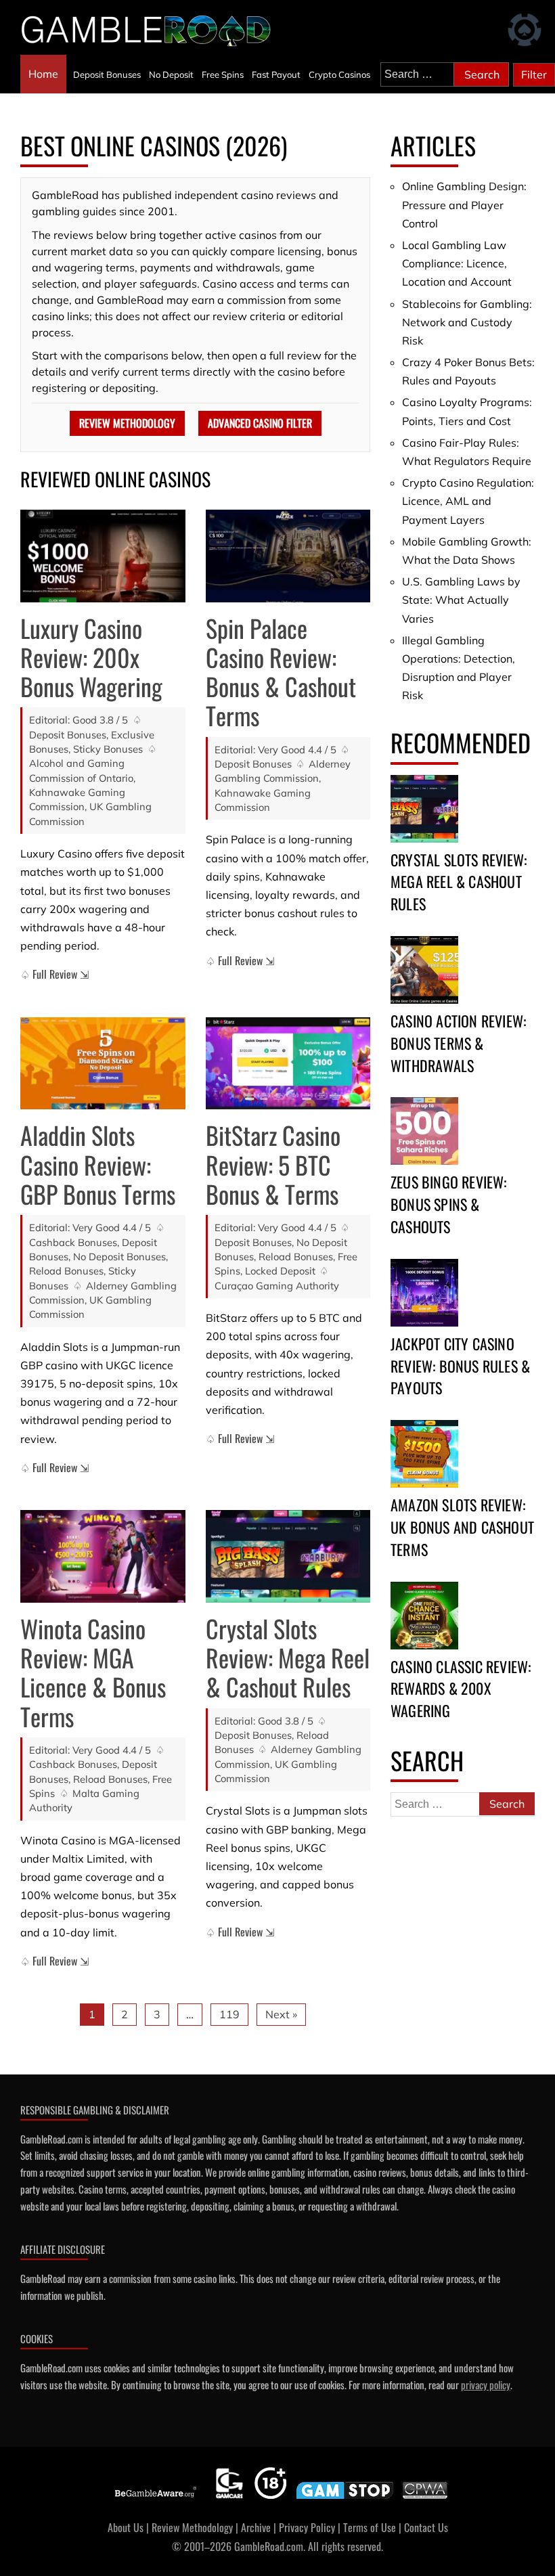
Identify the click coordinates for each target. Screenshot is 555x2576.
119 (229, 2014)
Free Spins (223, 74)
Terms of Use (370, 2527)
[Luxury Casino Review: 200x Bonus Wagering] (103, 556)
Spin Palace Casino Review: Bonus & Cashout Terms (281, 672)
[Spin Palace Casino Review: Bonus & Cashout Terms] (288, 556)
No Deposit (171, 74)
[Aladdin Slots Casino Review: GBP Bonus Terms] (103, 1064)
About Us (126, 2527)
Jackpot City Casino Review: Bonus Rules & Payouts (460, 1366)
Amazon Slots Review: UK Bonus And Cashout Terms (462, 1527)
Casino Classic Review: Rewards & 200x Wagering (461, 1689)
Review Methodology (127, 423)
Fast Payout (276, 74)
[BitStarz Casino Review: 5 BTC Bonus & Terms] (288, 1064)
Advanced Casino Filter (260, 423)
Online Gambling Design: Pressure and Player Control (464, 204)
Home (43, 74)
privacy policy (486, 2384)
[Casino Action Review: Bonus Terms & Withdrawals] (424, 970)
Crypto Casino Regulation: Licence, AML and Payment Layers (468, 501)
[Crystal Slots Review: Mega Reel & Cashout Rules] (288, 1556)
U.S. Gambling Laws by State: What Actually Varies (461, 600)
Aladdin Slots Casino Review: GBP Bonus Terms (98, 1164)
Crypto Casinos (339, 74)
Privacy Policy (307, 2527)
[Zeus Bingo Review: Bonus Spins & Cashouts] (424, 1131)
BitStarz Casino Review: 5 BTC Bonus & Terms (273, 1164)
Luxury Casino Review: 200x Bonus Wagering (91, 657)
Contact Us (426, 2527)
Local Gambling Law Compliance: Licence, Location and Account (457, 263)
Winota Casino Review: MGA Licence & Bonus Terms (93, 1672)
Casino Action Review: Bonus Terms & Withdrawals (458, 1043)
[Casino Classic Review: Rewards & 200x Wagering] (424, 1616)
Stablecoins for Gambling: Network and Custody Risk (467, 322)
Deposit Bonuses (107, 74)
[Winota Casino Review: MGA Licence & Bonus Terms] (103, 1556)
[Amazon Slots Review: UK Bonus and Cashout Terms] (424, 1454)
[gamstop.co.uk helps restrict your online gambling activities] (345, 2499)
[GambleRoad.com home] (150, 30)
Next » (281, 2014)
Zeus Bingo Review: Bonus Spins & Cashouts (449, 1204)
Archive (256, 2527)
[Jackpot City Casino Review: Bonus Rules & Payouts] (424, 1293)
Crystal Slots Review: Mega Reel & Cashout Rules (288, 1657)
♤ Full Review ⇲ (54, 974)
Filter (534, 74)
